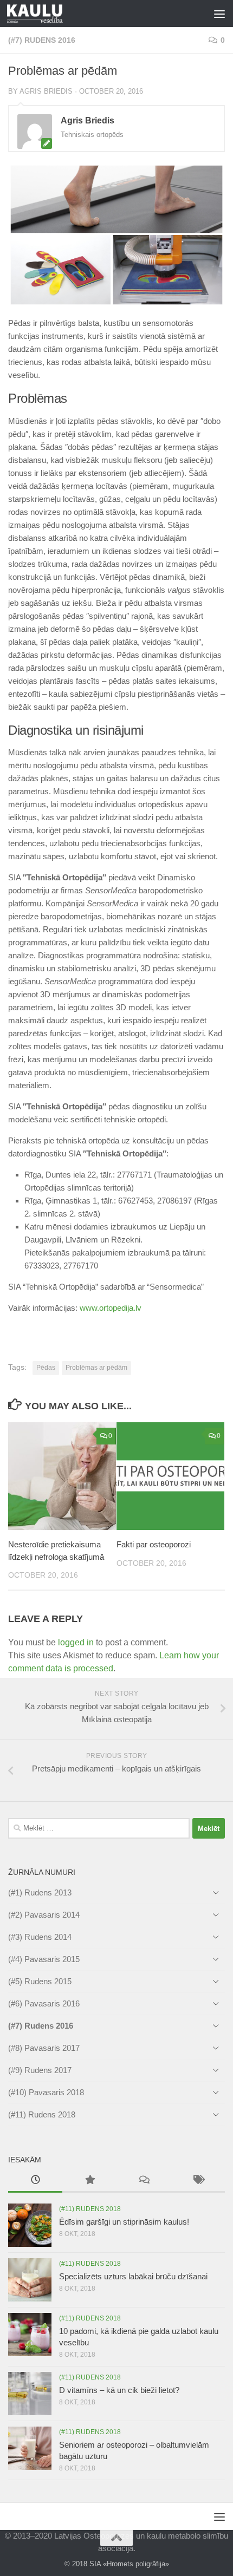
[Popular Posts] (89, 2181)
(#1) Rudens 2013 (40, 1892)
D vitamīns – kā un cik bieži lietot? (119, 2390)
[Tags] (198, 2181)
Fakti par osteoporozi (154, 1544)
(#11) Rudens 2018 (42, 2114)
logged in (76, 1642)
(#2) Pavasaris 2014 (44, 1915)
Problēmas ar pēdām (96, 1368)
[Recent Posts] (35, 2181)
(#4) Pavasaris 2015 (44, 1959)
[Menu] (219, 14)
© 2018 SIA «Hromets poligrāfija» (117, 2564)
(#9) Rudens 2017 (40, 2070)
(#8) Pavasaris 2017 (44, 2048)
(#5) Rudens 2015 (40, 1981)
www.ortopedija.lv (111, 1308)
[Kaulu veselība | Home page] (44, 14)
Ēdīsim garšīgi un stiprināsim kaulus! (124, 2222)
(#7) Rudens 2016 (42, 40)
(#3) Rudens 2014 (40, 1937)
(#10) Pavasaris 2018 (46, 2092)
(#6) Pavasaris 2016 (44, 2003)
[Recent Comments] (144, 2181)
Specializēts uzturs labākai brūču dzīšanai (133, 2276)
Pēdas (46, 1368)
